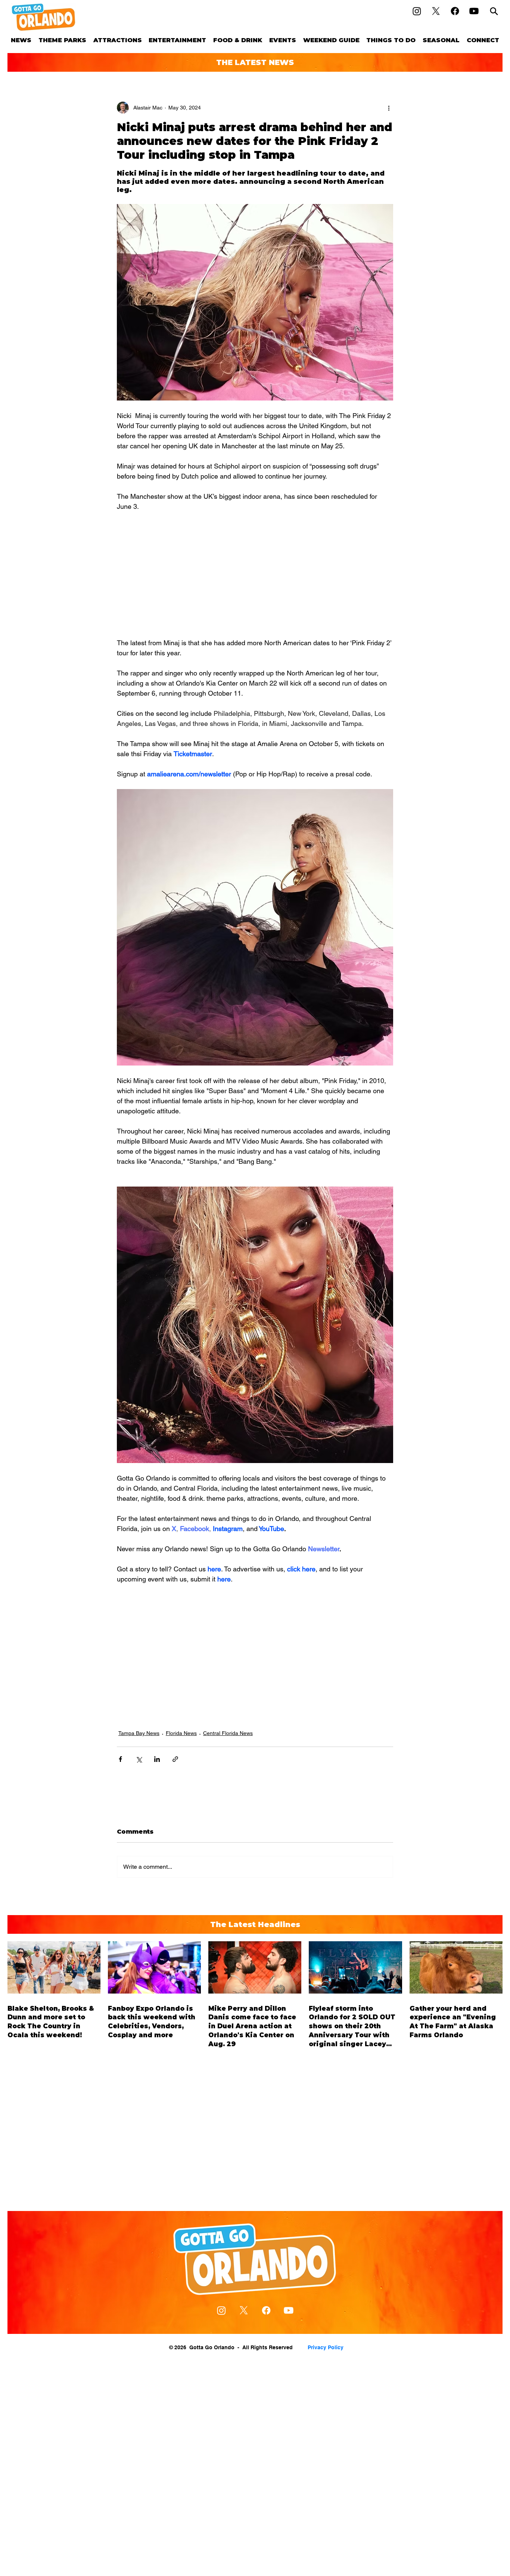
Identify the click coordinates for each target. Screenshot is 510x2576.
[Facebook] (455, 11)
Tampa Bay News (139, 1733)
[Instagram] (417, 11)
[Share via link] (175, 1759)
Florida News (181, 1733)
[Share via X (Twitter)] (139, 1759)
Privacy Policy (326, 2347)
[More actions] (389, 108)
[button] (63, 40)
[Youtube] (474, 11)
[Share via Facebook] (120, 1759)
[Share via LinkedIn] (157, 1759)
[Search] (494, 11)
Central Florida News (228, 1733)
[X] (436, 11)
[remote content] (255, 575)
